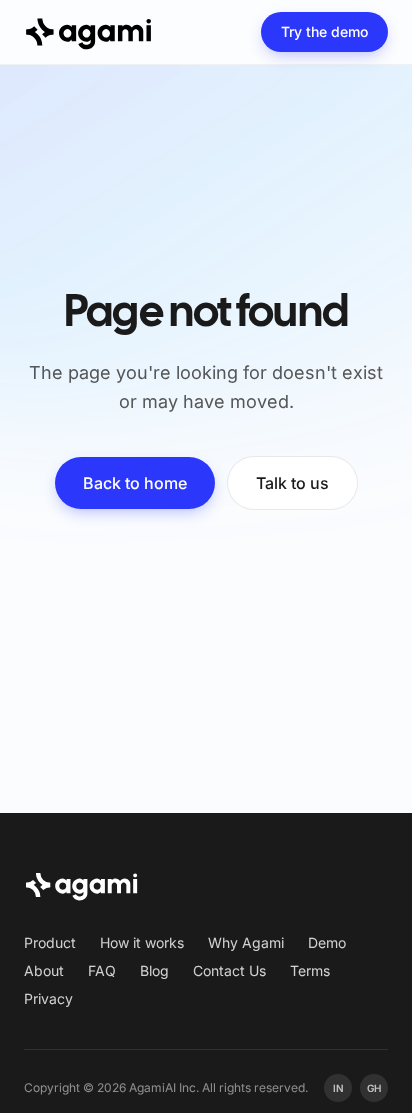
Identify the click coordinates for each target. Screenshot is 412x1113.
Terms (310, 970)
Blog (154, 970)
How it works (142, 942)
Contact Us (229, 970)
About (44, 970)
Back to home (135, 483)
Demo (327, 942)
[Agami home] (88, 32)
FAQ (102, 970)
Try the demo (324, 31)
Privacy (48, 998)
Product (50, 942)
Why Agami (246, 942)
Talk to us (292, 483)
